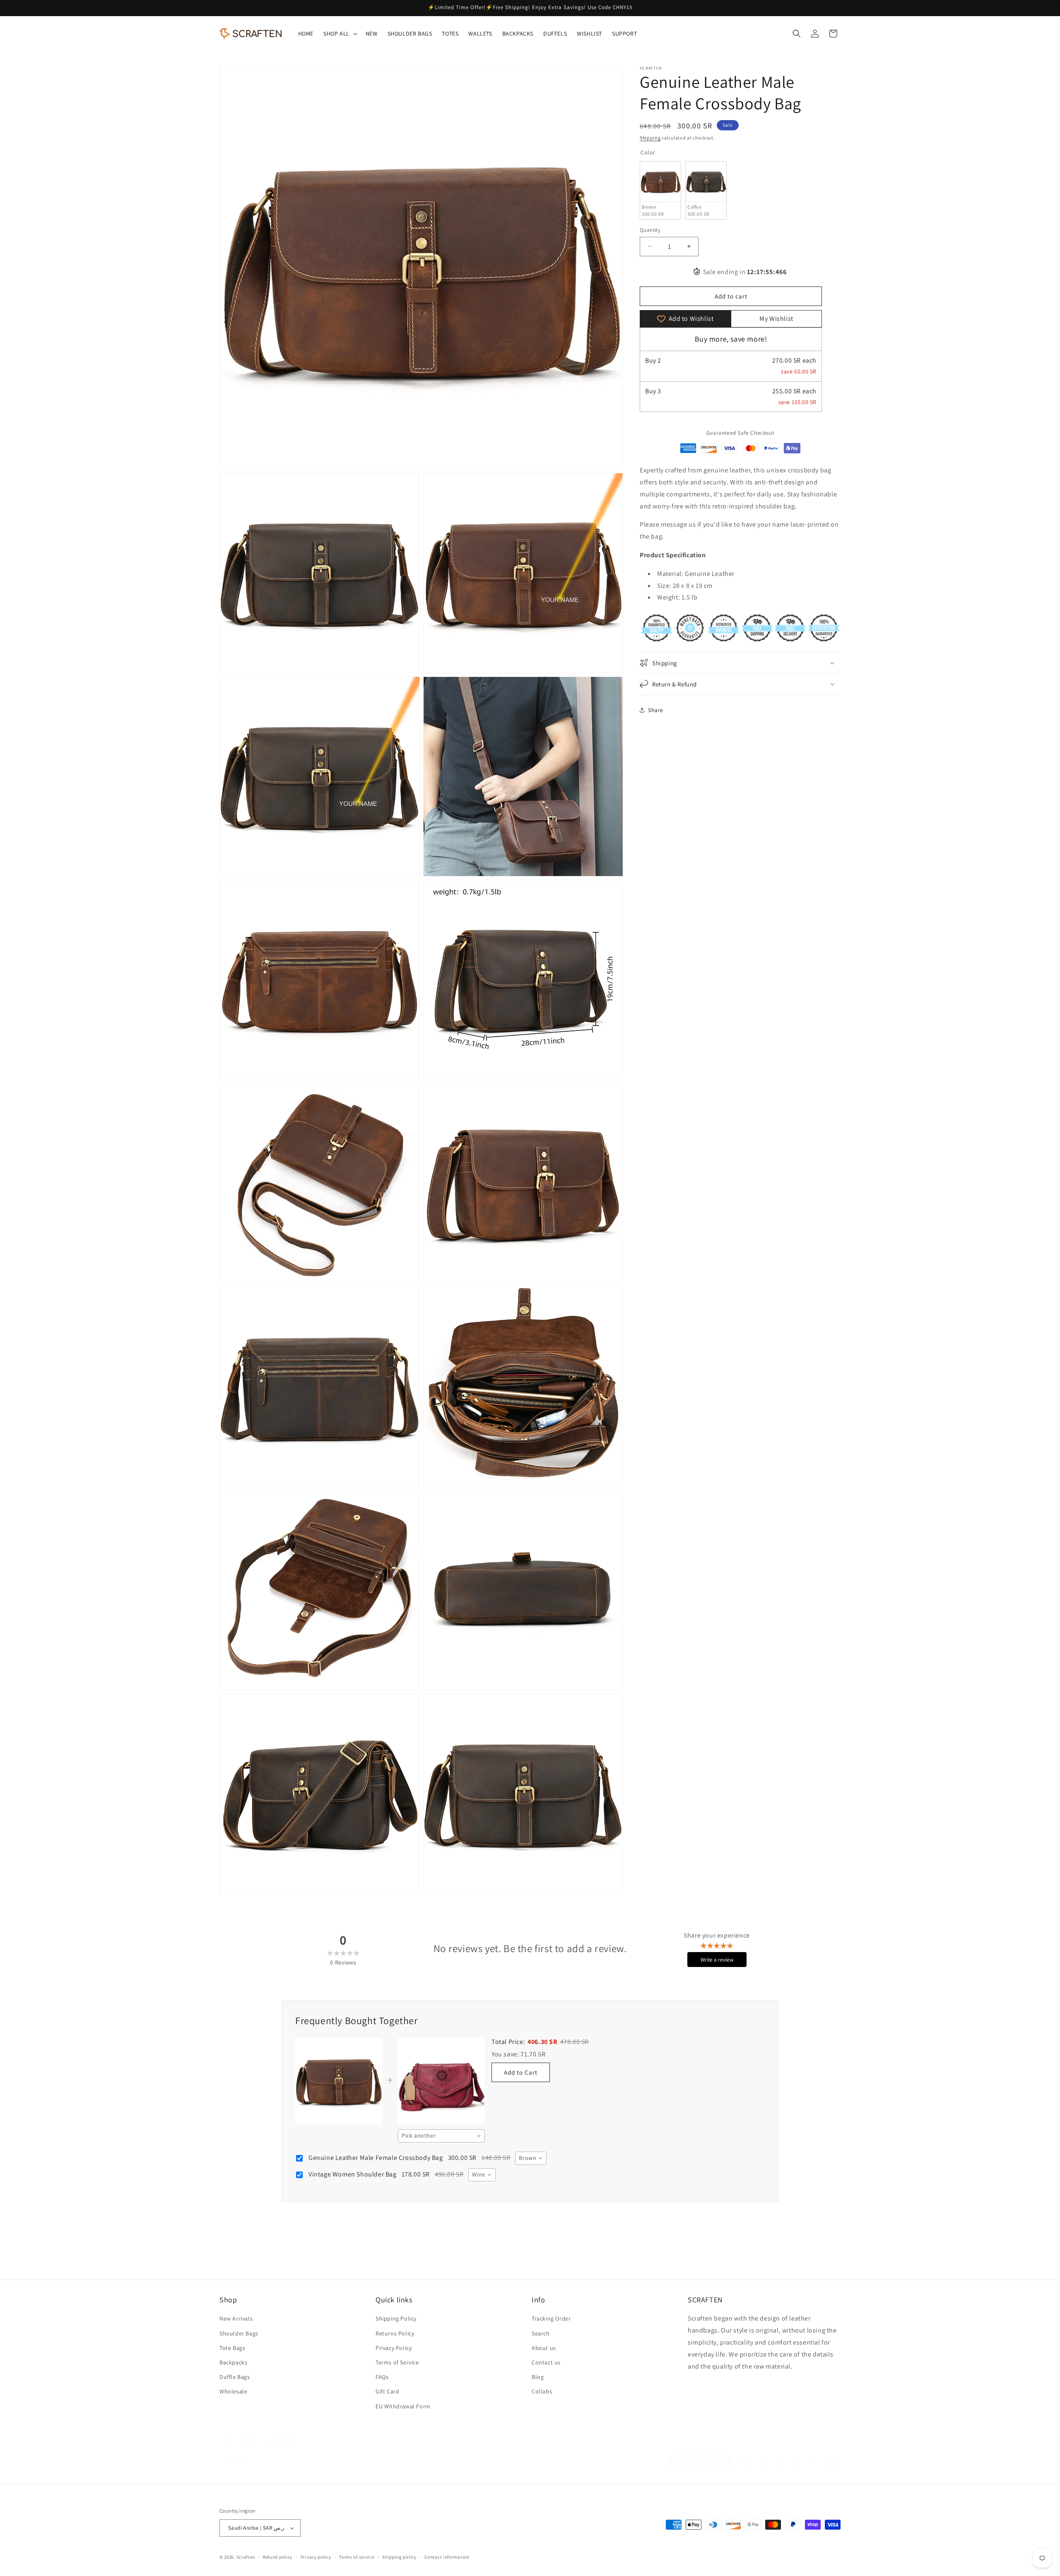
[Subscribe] (359, 2454)
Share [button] (656, 710)
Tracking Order (551, 2318)
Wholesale (233, 2391)
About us (544, 2348)
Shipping (650, 138)
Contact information (447, 2557)
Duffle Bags (235, 2377)
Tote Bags (232, 2348)
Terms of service (357, 2557)
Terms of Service (397, 2362)
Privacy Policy (394, 2348)
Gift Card (387, 2391)
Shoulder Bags (239, 2333)
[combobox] (441, 2136)
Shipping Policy (396, 2318)
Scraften (246, 2557)
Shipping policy (399, 2557)
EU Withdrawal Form (403, 2406)
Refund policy (278, 2557)
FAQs (382, 2377)
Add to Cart (521, 2072)
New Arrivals (236, 2318)
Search (541, 2333)
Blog (538, 2377)
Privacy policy (316, 2557)
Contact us (546, 2362)
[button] (340, 34)
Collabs (542, 2391)
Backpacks (233, 2362)
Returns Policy (395, 2333)
